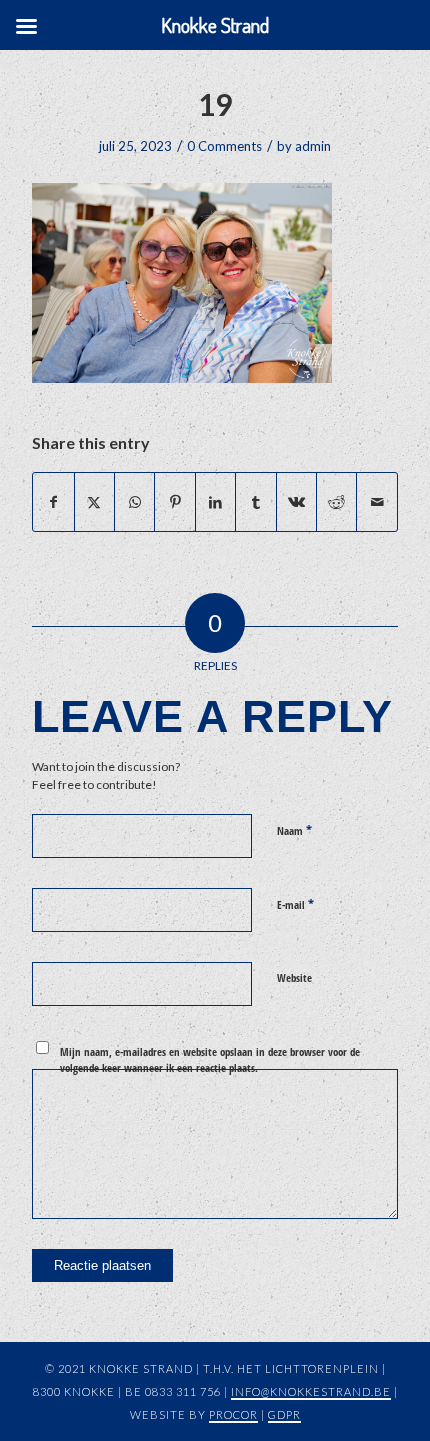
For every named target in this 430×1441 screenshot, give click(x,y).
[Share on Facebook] (53, 502)
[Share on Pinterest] (174, 502)
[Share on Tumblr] (255, 502)
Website (294, 977)
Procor (233, 1414)
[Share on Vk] (296, 502)
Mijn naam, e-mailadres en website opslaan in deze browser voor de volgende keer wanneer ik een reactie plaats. (210, 1060)
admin (313, 146)
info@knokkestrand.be (311, 1391)
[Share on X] (94, 502)
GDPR (284, 1414)
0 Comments (224, 146)
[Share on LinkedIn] (215, 502)
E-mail (295, 904)
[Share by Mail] (377, 502)
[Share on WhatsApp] (134, 502)
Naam (294, 830)
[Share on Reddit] (336, 502)
